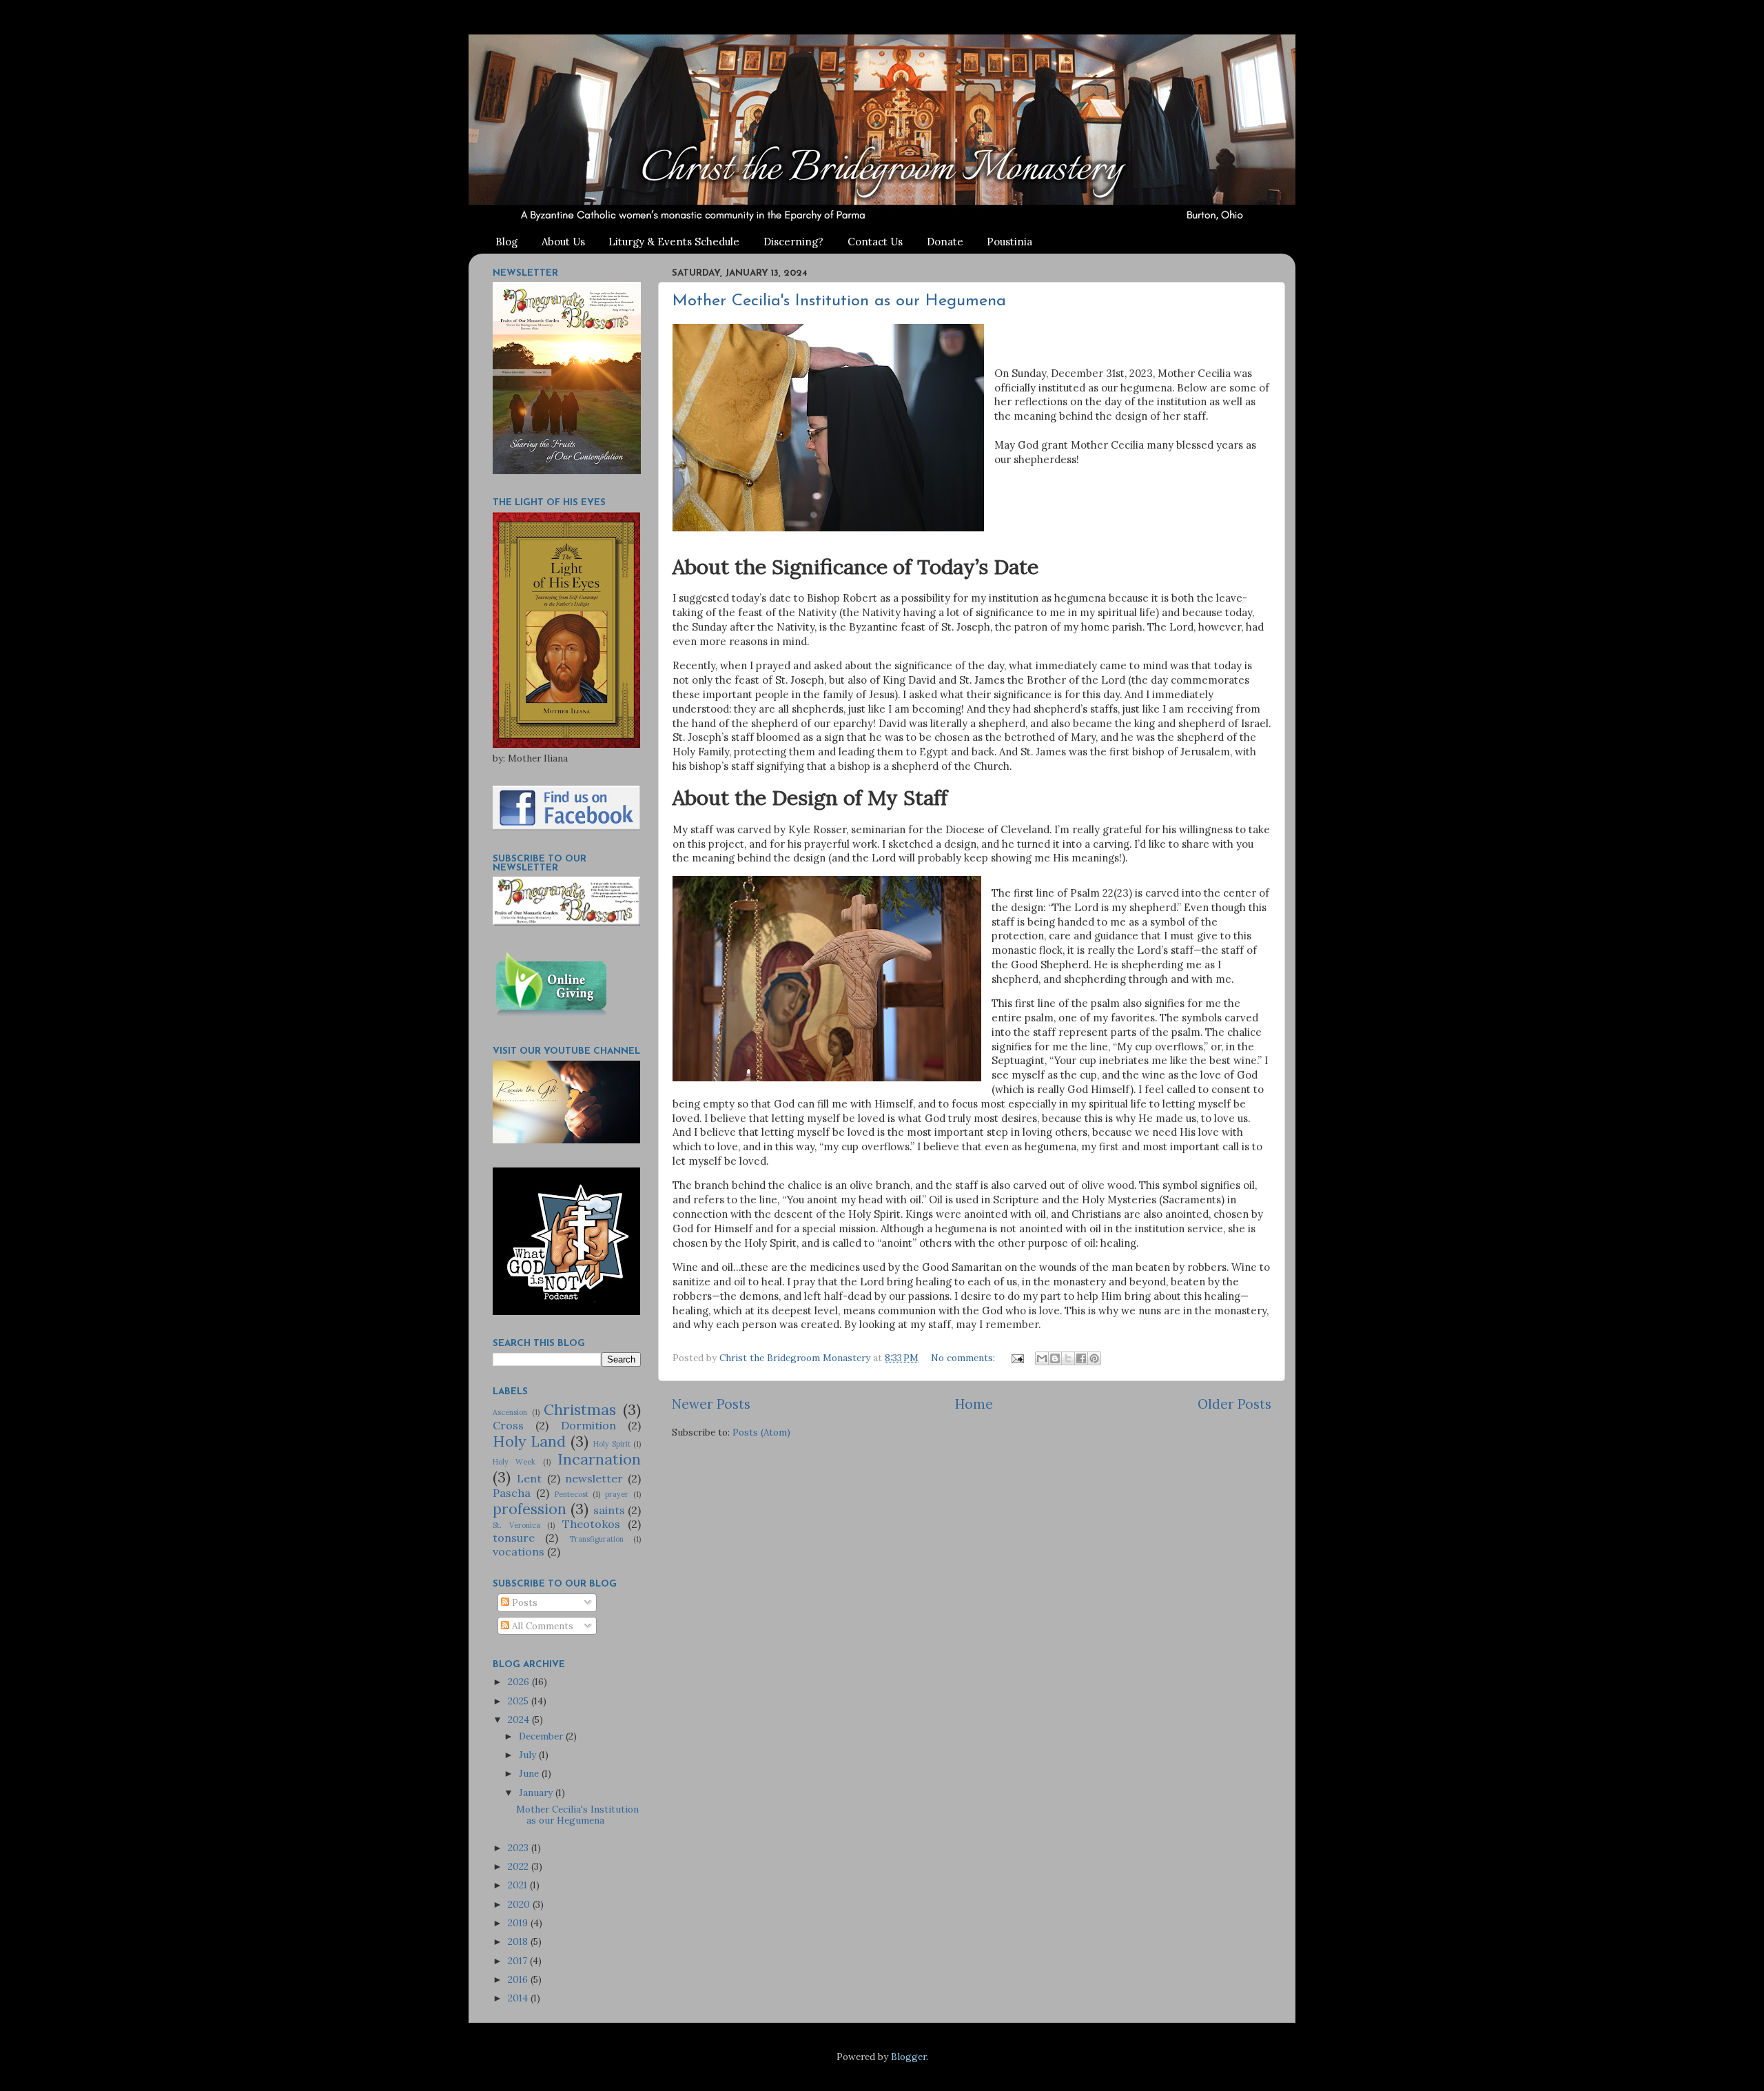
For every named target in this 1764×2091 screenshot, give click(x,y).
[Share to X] (1068, 1358)
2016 (519, 1979)
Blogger (909, 2057)
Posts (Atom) (761, 1432)
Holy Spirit (612, 1444)
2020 (520, 1904)
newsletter (594, 1478)
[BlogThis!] (1055, 1358)
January (537, 1793)
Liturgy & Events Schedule (674, 242)
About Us (563, 242)
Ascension (510, 1412)
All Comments (541, 1626)
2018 (519, 1941)
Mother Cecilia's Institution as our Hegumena (839, 301)
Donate (945, 242)
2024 (520, 1720)
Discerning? (793, 242)
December (542, 1736)
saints (609, 1510)
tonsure (514, 1538)
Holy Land (529, 1441)
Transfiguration (596, 1539)
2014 (519, 1998)
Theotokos (591, 1524)
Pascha (512, 1493)
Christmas (580, 1409)
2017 (519, 1961)
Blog (506, 242)
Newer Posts (711, 1404)
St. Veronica (516, 1525)
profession (530, 1509)
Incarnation (599, 1459)
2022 (520, 1866)
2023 (520, 1848)
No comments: (964, 1358)
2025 (520, 1701)
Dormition (588, 1425)
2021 (519, 1885)
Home (974, 1404)
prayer (617, 1494)
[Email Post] (1017, 1358)
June (530, 1773)
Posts (523, 1602)
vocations (519, 1551)
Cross (508, 1425)
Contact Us (875, 242)
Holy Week (514, 1462)
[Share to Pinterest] (1094, 1358)
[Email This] (1042, 1358)
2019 (519, 1923)
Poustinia (1009, 242)
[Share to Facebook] (1081, 1358)
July (529, 1755)
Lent (529, 1478)
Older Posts (1234, 1404)
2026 (520, 1682)
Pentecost (572, 1494)
